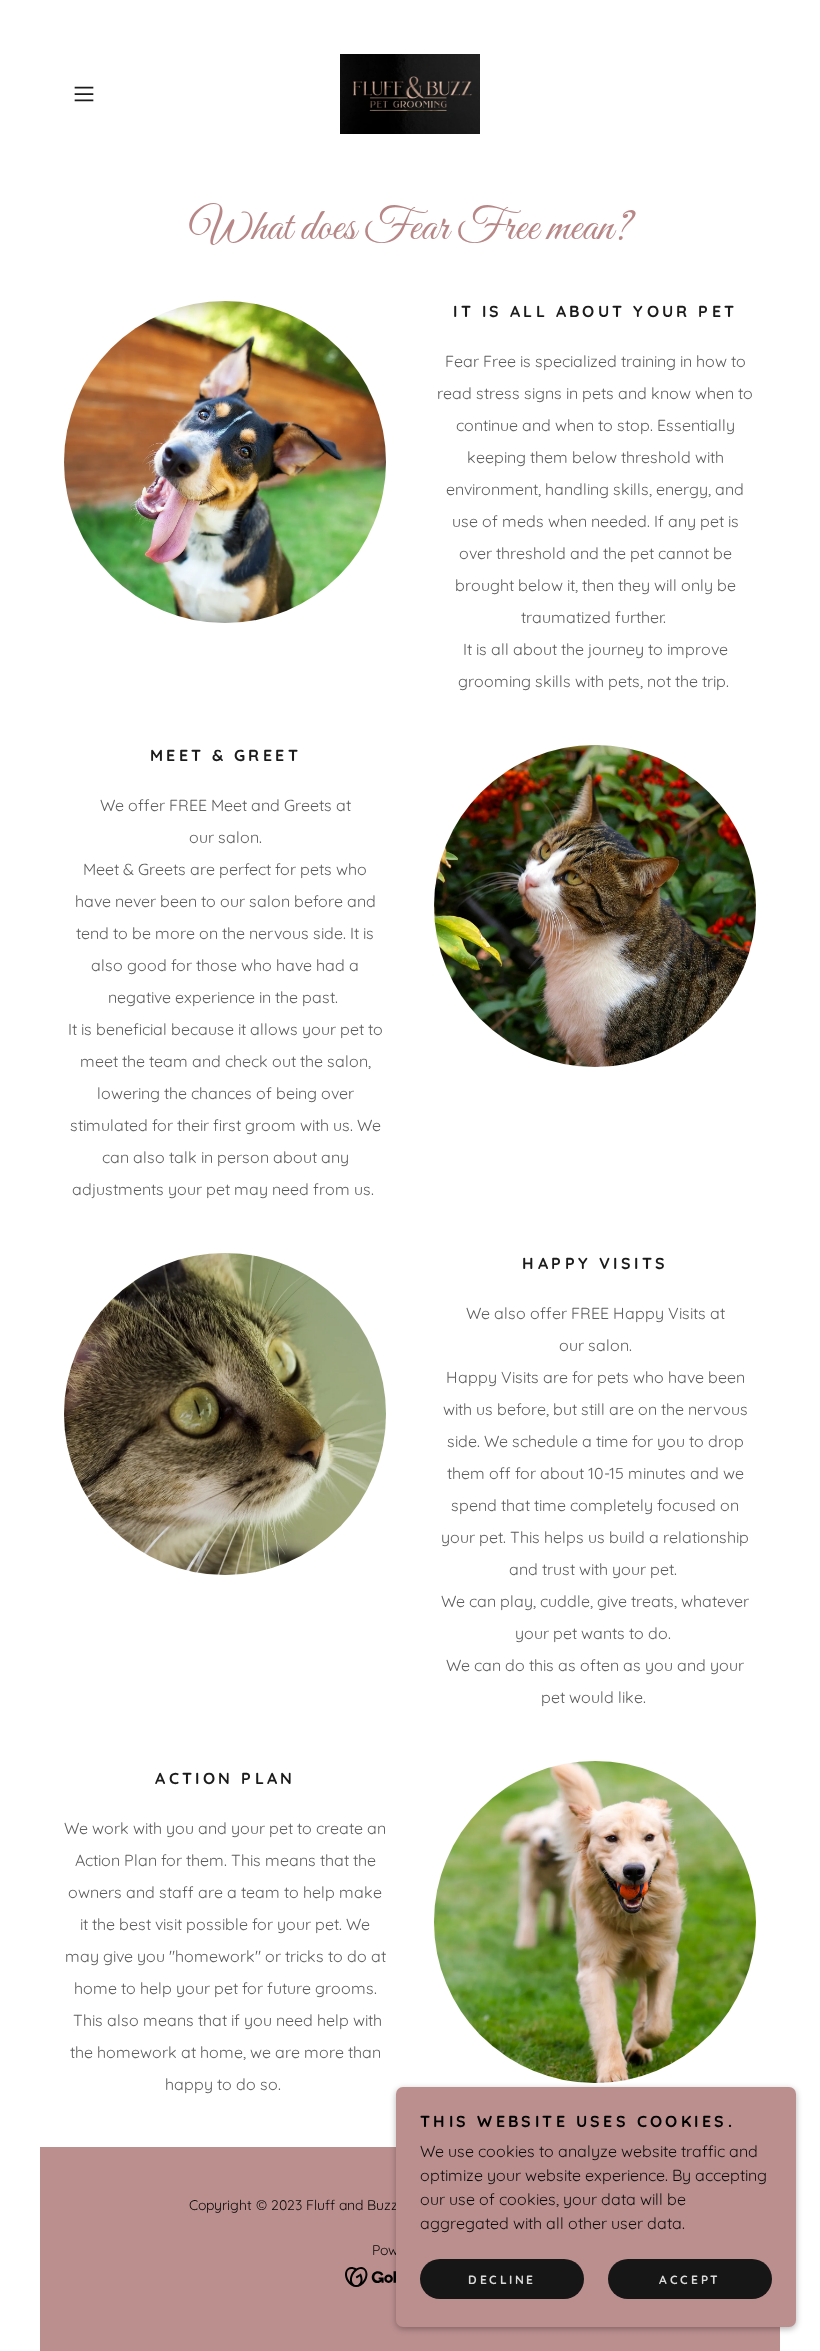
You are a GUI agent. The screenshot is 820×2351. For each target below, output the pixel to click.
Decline (502, 2279)
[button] (116, 94)
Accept (689, 2279)
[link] (410, 94)
